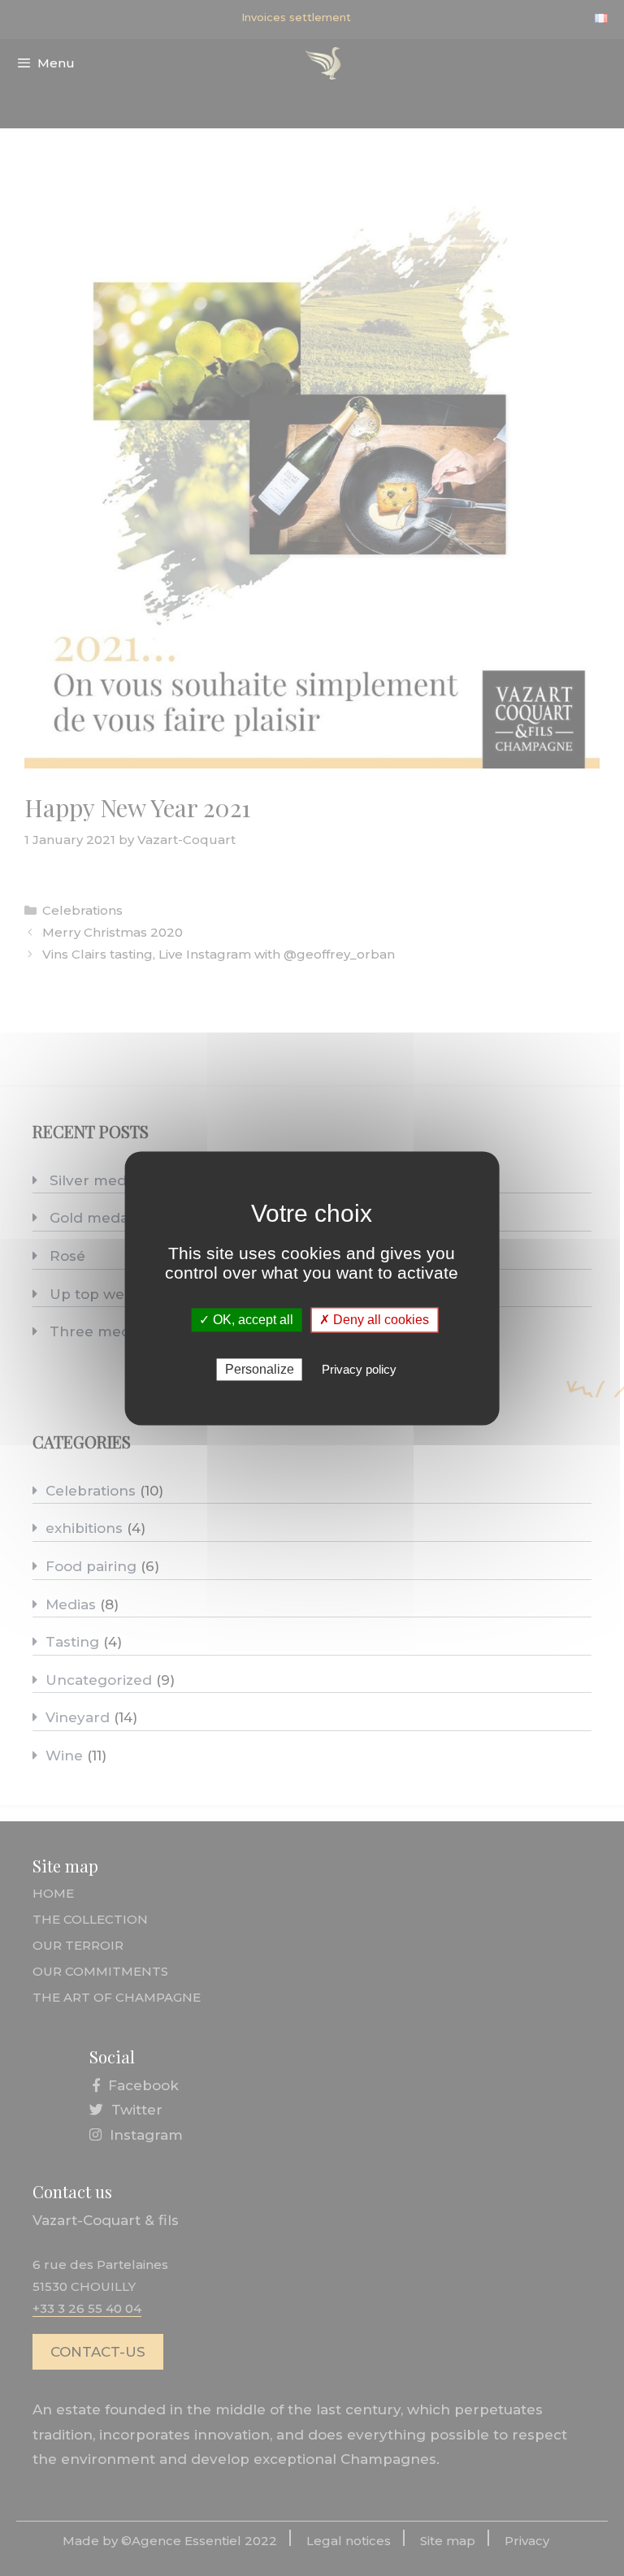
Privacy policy (359, 1369)
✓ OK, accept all (246, 1320)
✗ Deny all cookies (374, 1320)
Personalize (260, 1369)
